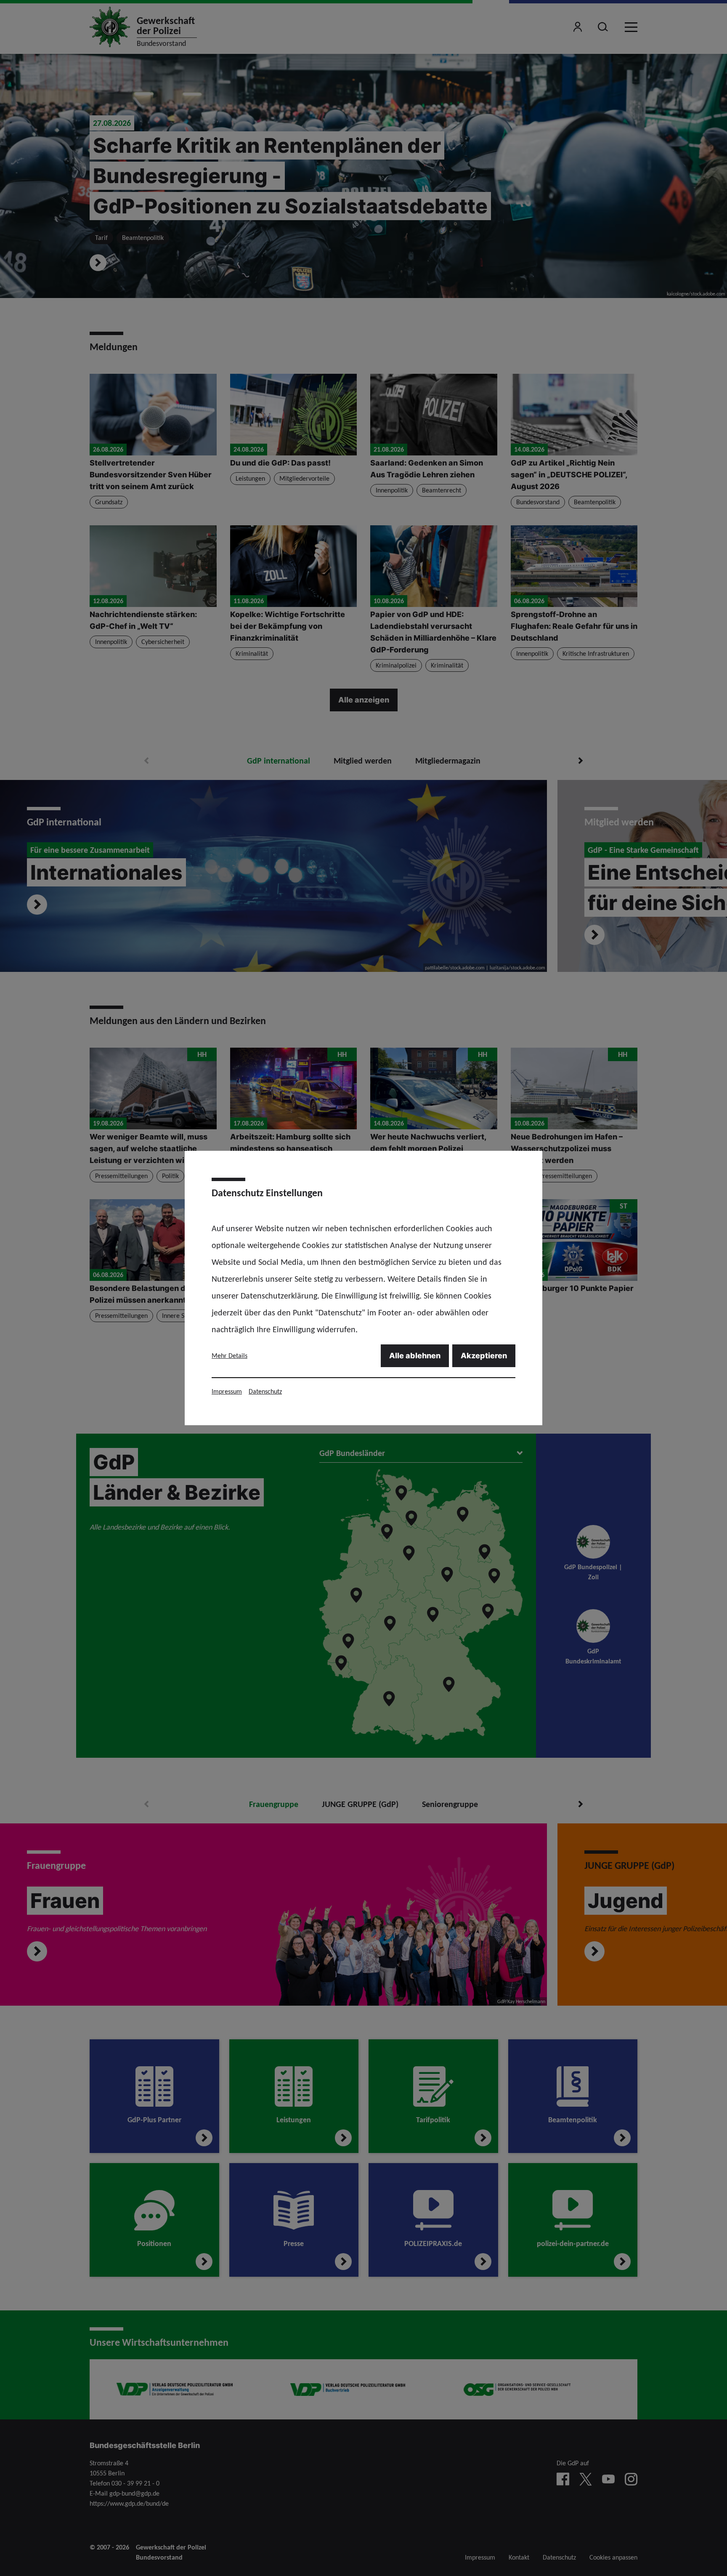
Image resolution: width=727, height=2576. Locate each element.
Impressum (227, 1391)
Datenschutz (265, 1391)
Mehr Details (230, 1356)
